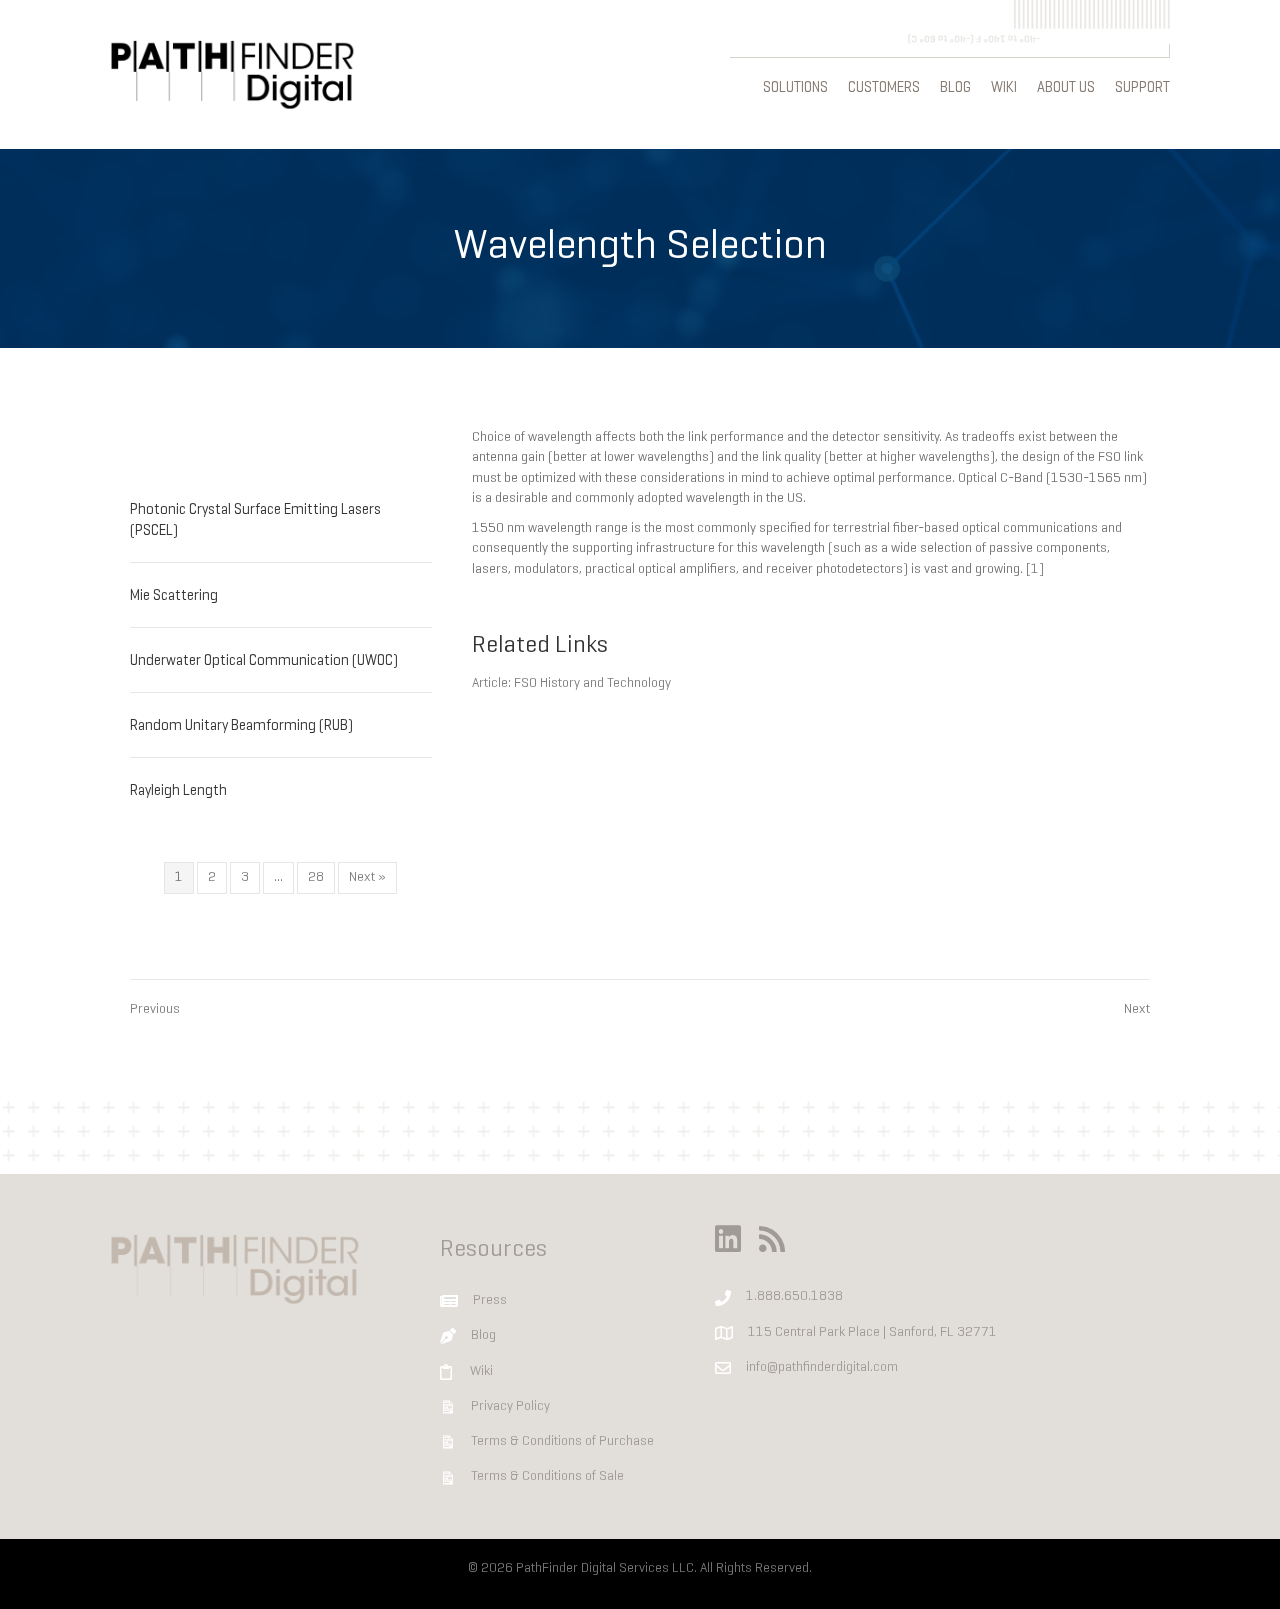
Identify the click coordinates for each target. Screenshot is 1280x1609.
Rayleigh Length (178, 791)
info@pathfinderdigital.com (822, 1367)
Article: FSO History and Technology (571, 683)
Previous (155, 1009)
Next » (367, 877)
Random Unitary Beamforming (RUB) (241, 726)
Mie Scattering (174, 596)
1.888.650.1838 (794, 1296)
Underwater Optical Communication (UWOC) (264, 661)
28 (316, 877)
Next (1137, 1009)
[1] (1035, 569)
